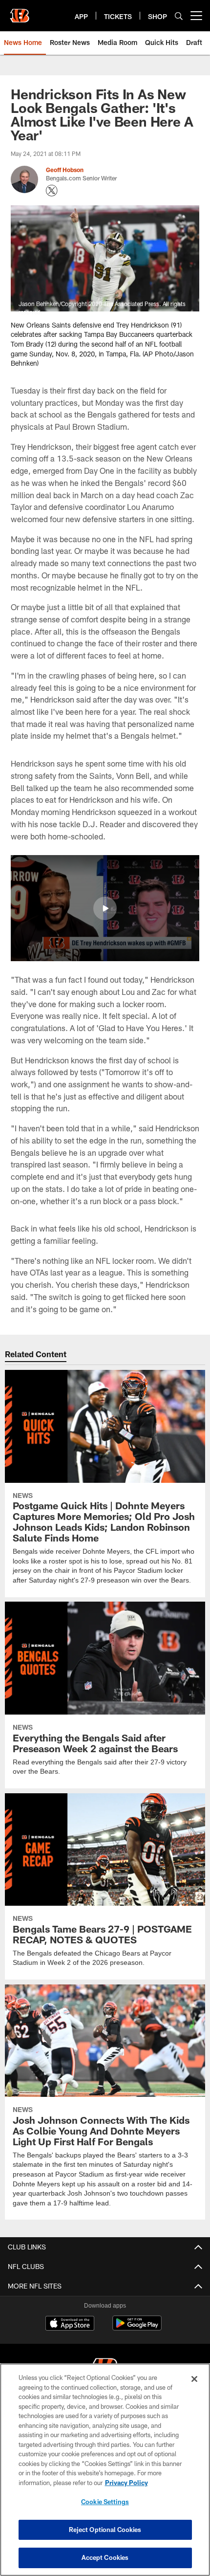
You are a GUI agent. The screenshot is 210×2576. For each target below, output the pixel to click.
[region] (105, 2470)
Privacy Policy (126, 2483)
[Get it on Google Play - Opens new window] (137, 2328)
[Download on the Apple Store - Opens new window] (70, 2324)
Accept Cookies (105, 2557)
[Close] (194, 2379)
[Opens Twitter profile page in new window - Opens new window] (52, 191)
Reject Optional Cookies (105, 2530)
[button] (105, 908)
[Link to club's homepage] (20, 12)
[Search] (179, 16)
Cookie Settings (105, 2502)
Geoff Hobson (65, 170)
